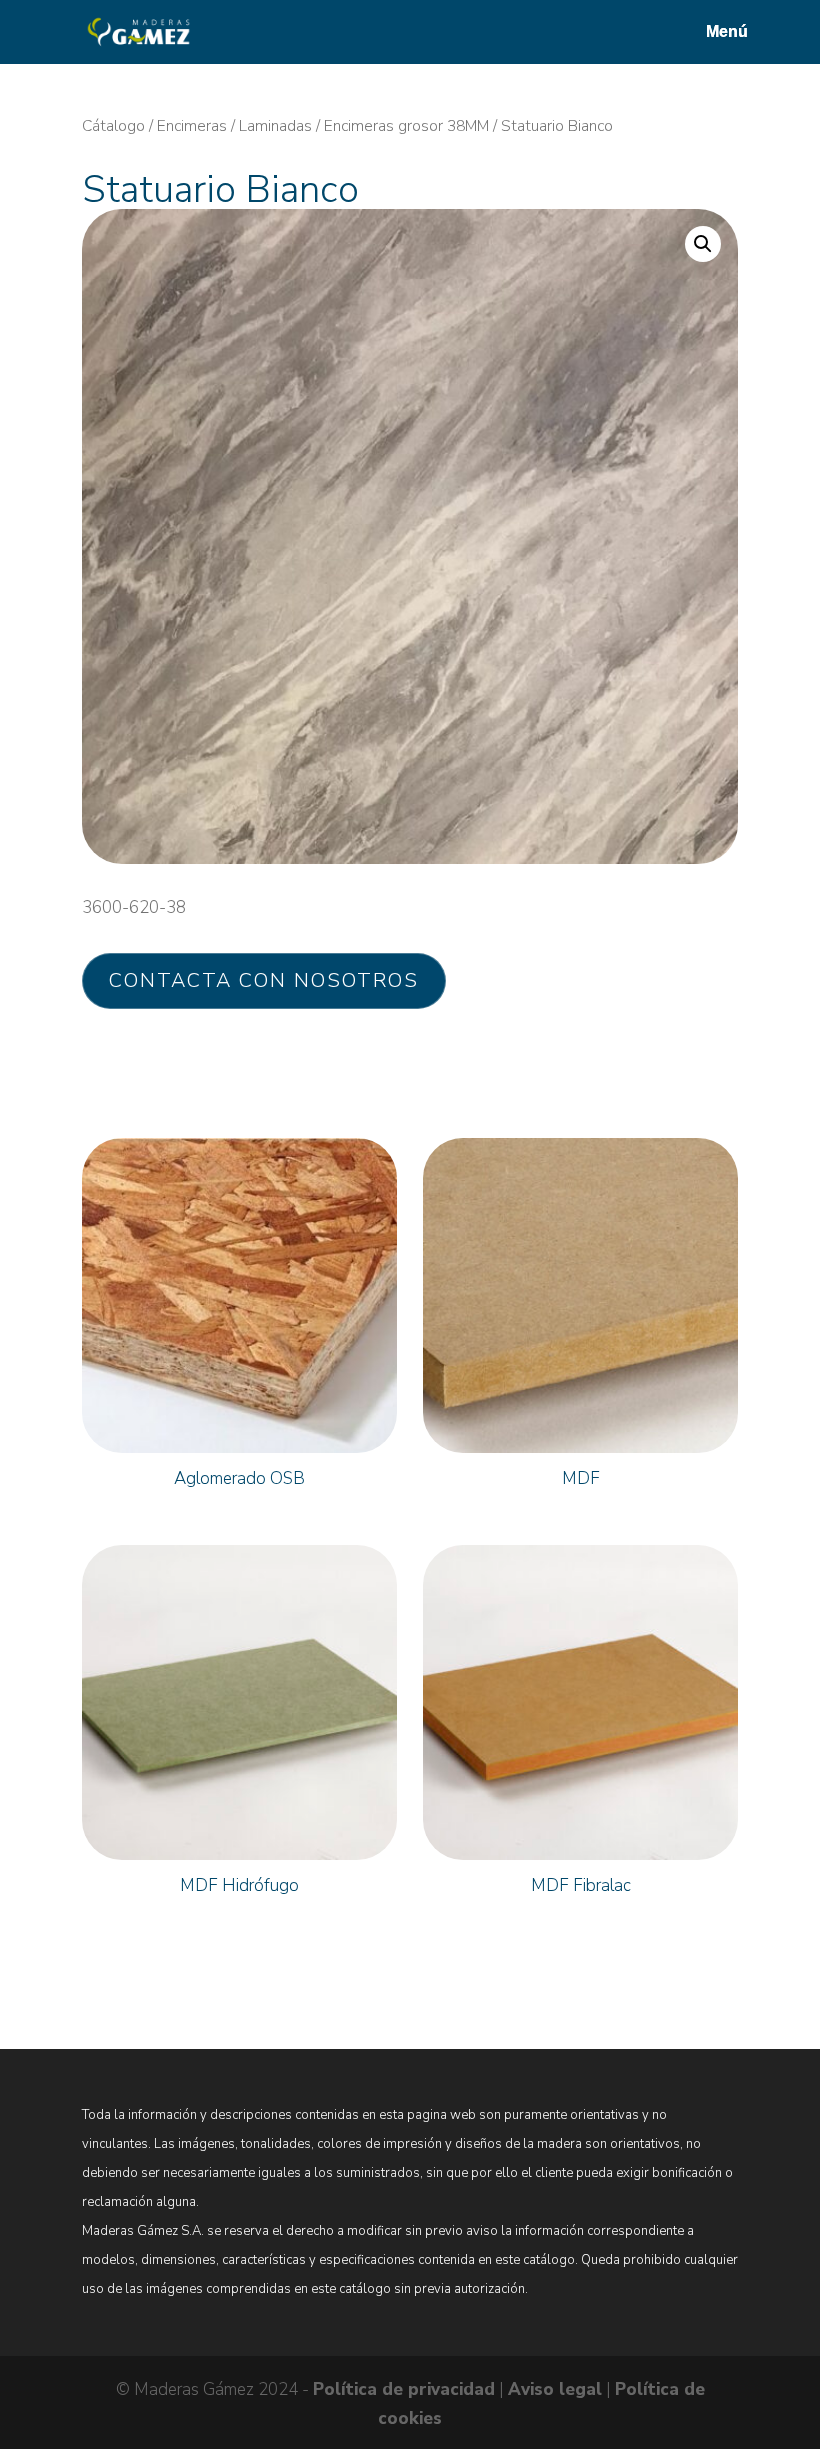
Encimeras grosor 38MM (406, 126)
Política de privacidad (404, 2389)
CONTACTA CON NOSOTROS (264, 980)
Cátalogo (113, 126)
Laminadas (275, 126)
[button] (703, 244)
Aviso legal (555, 2389)
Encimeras (192, 126)
